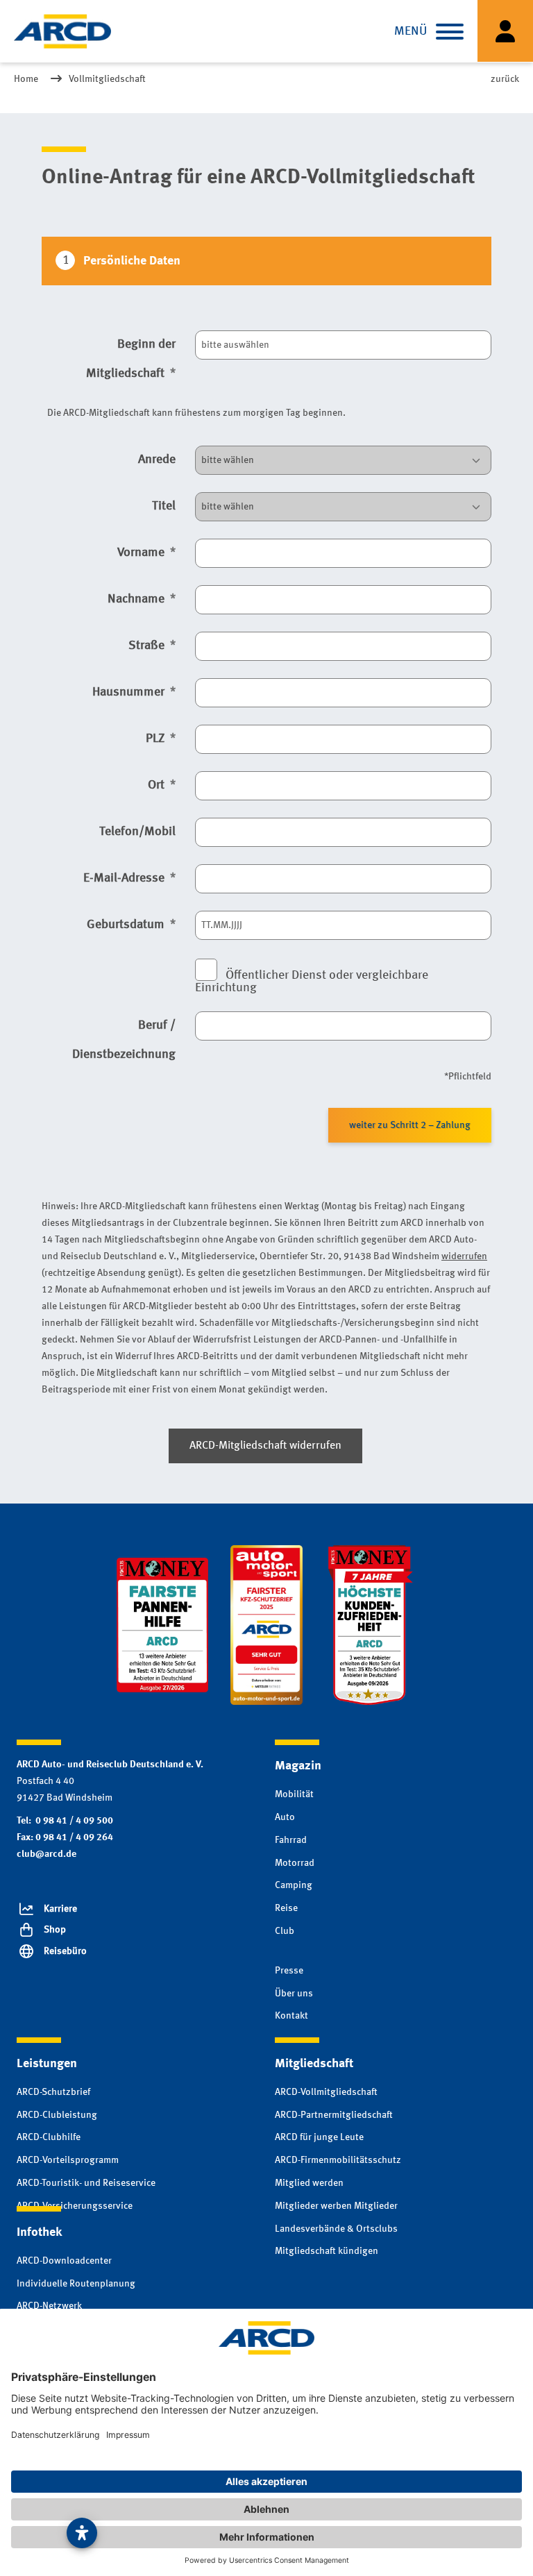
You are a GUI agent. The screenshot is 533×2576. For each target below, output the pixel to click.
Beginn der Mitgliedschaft (131, 359)
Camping (294, 1885)
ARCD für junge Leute (319, 2137)
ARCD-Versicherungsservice (75, 2206)
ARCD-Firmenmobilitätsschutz (338, 2160)
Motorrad (295, 1863)
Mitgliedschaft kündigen (327, 2251)
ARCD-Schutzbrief (53, 2092)
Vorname (142, 553)
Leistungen (47, 2064)
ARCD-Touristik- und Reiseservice (86, 2183)
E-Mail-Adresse (125, 878)
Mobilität (294, 1794)
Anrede (157, 460)
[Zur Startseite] (62, 31)
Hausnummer (130, 692)
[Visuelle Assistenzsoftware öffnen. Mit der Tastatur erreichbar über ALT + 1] (82, 2533)
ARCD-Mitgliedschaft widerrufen (265, 1446)
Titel (164, 506)
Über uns (294, 1994)
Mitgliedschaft (314, 2064)
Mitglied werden (309, 2183)
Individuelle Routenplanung (76, 2284)
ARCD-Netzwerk (49, 2306)
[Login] (505, 31)
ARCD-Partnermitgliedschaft (334, 2115)
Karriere (60, 1909)
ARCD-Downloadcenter (64, 2261)
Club (285, 1931)
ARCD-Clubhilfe (49, 2137)
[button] (450, 31)
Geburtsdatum (127, 925)
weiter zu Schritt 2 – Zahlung (410, 1125)
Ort (158, 785)
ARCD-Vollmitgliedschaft (326, 2092)
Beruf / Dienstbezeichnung (124, 1040)
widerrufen (464, 1257)
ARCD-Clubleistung (57, 2115)
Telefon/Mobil (137, 832)
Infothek (39, 2232)
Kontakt (291, 2016)
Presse (289, 1971)
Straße (148, 646)
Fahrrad (291, 1840)
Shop (55, 1930)
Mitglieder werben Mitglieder (336, 2206)
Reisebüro (65, 1951)
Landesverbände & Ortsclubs (336, 2229)
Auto (285, 1817)
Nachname (137, 599)
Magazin (298, 1766)
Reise (286, 1908)
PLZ (156, 739)
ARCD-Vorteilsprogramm (68, 2160)
